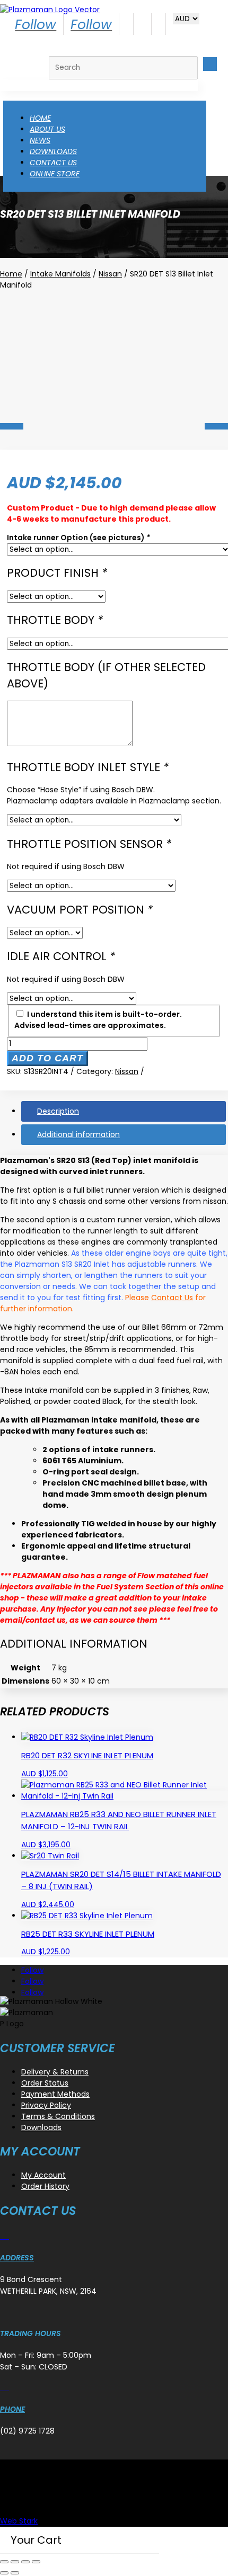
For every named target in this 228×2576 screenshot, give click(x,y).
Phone (12, 2409)
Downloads (53, 151)
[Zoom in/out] (4, 2562)
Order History (45, 2186)
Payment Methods (55, 2094)
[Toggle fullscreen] (15, 2562)
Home (40, 118)
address (17, 2258)
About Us (47, 129)
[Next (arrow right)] (15, 2573)
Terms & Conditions (58, 2116)
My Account (43, 2175)
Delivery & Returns (55, 2072)
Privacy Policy (46, 2105)
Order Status (45, 2083)
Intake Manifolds (60, 274)
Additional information (78, 1134)
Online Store (55, 174)
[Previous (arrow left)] (4, 2573)
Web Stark (19, 2521)
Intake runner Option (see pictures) (78, 538)
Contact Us (53, 163)
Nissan (110, 274)
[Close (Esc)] (36, 2562)
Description (58, 1111)
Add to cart (47, 1058)
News (40, 140)
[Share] (25, 2562)
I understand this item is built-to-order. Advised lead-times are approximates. (98, 1020)
